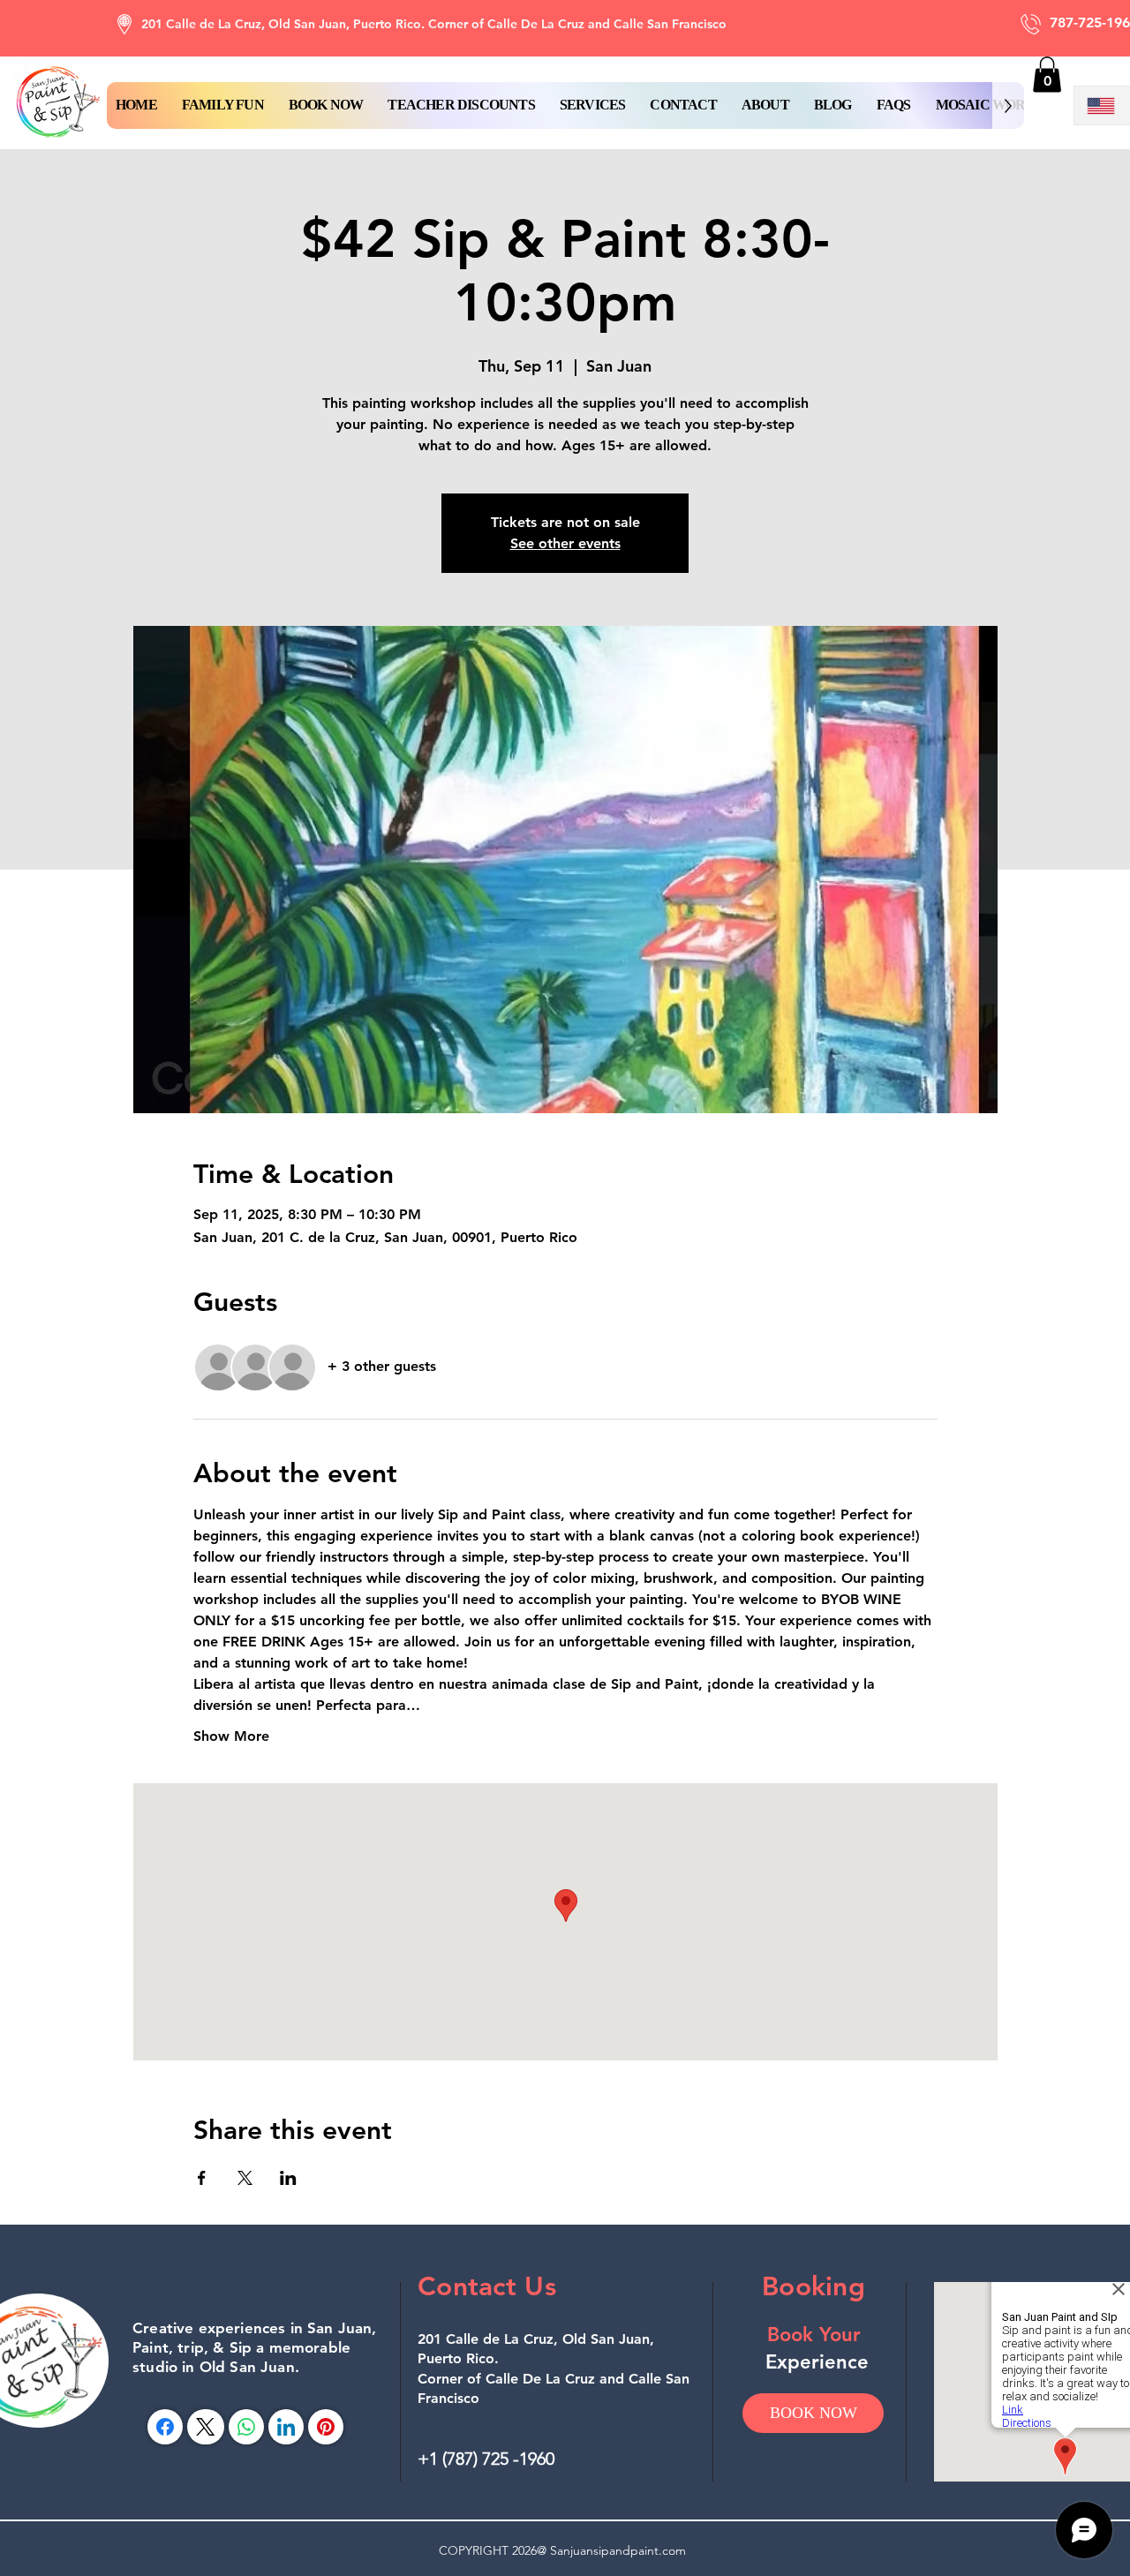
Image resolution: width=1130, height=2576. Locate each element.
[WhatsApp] (246, 2427)
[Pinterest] (326, 2427)
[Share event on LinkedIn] (288, 2178)
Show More (231, 1736)
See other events (565, 543)
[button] (326, 105)
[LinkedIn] (286, 2427)
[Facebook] (165, 2427)
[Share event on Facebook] (202, 2178)
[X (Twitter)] (205, 2427)
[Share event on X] (245, 2178)
